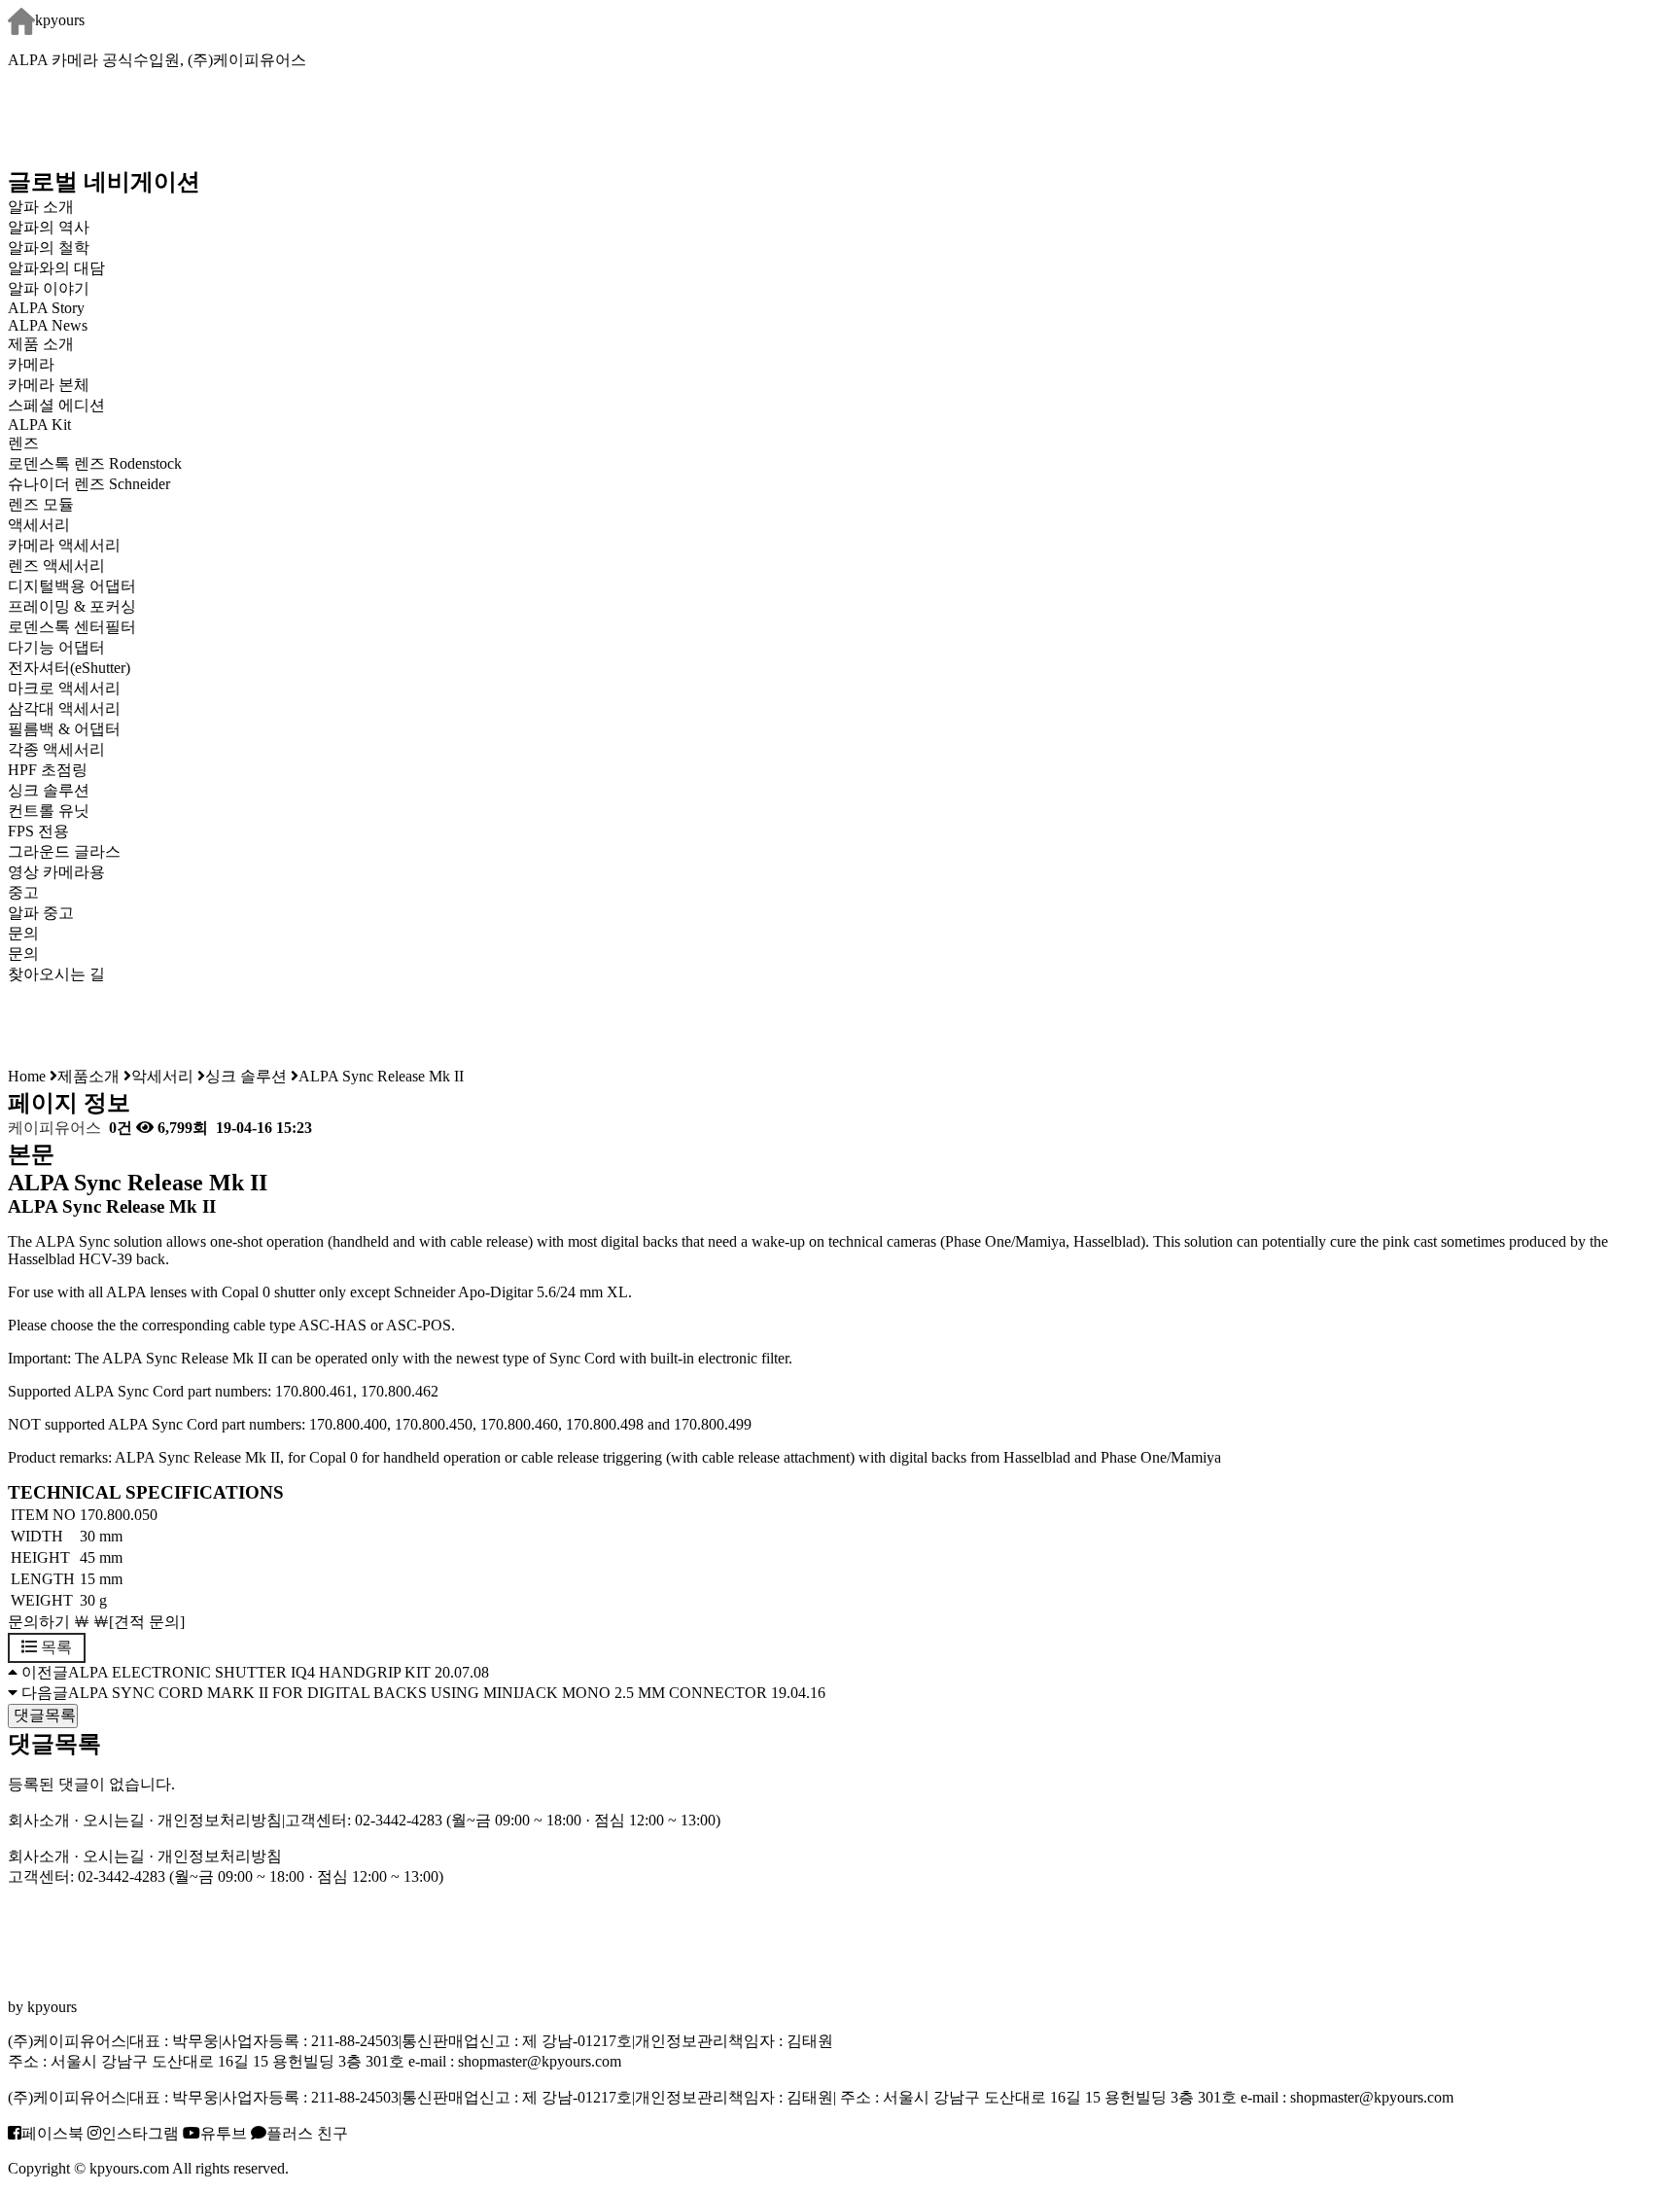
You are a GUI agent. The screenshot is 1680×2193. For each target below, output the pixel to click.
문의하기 (39, 1622)
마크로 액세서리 (64, 688)
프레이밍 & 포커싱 (72, 606)
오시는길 (114, 1820)
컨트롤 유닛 (49, 811)
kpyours (60, 20)
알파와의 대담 (56, 268)
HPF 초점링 (48, 770)
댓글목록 (43, 1715)
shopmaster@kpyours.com (540, 2061)
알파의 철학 (49, 248)
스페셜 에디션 (56, 405)
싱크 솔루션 (49, 790)
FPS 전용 (38, 831)
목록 (54, 1647)
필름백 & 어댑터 (80, 729)
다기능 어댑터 (56, 647)
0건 (119, 1128)
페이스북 (52, 2133)
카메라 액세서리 (64, 545)
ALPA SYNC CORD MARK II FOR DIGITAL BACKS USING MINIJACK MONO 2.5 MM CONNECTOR (418, 1693)
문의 (23, 954)
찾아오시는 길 (56, 974)
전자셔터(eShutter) (69, 668)
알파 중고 (41, 913)
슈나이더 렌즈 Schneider (89, 484)
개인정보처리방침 (220, 1820)
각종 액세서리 (56, 749)
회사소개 (39, 1820)
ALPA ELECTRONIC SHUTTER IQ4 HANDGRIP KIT (249, 1672)
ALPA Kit (39, 424)
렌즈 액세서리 (56, 566)
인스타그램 (140, 2133)
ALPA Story (46, 308)
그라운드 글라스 (64, 851)
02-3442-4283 (399, 1820)
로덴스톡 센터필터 (72, 627)
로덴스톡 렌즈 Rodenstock (95, 463)
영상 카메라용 (56, 872)
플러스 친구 (307, 2133)
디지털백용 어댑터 (72, 586)
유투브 (224, 2133)
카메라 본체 (49, 385)
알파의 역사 (49, 227)
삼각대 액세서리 (64, 708)
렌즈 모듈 (41, 504)
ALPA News (48, 325)
